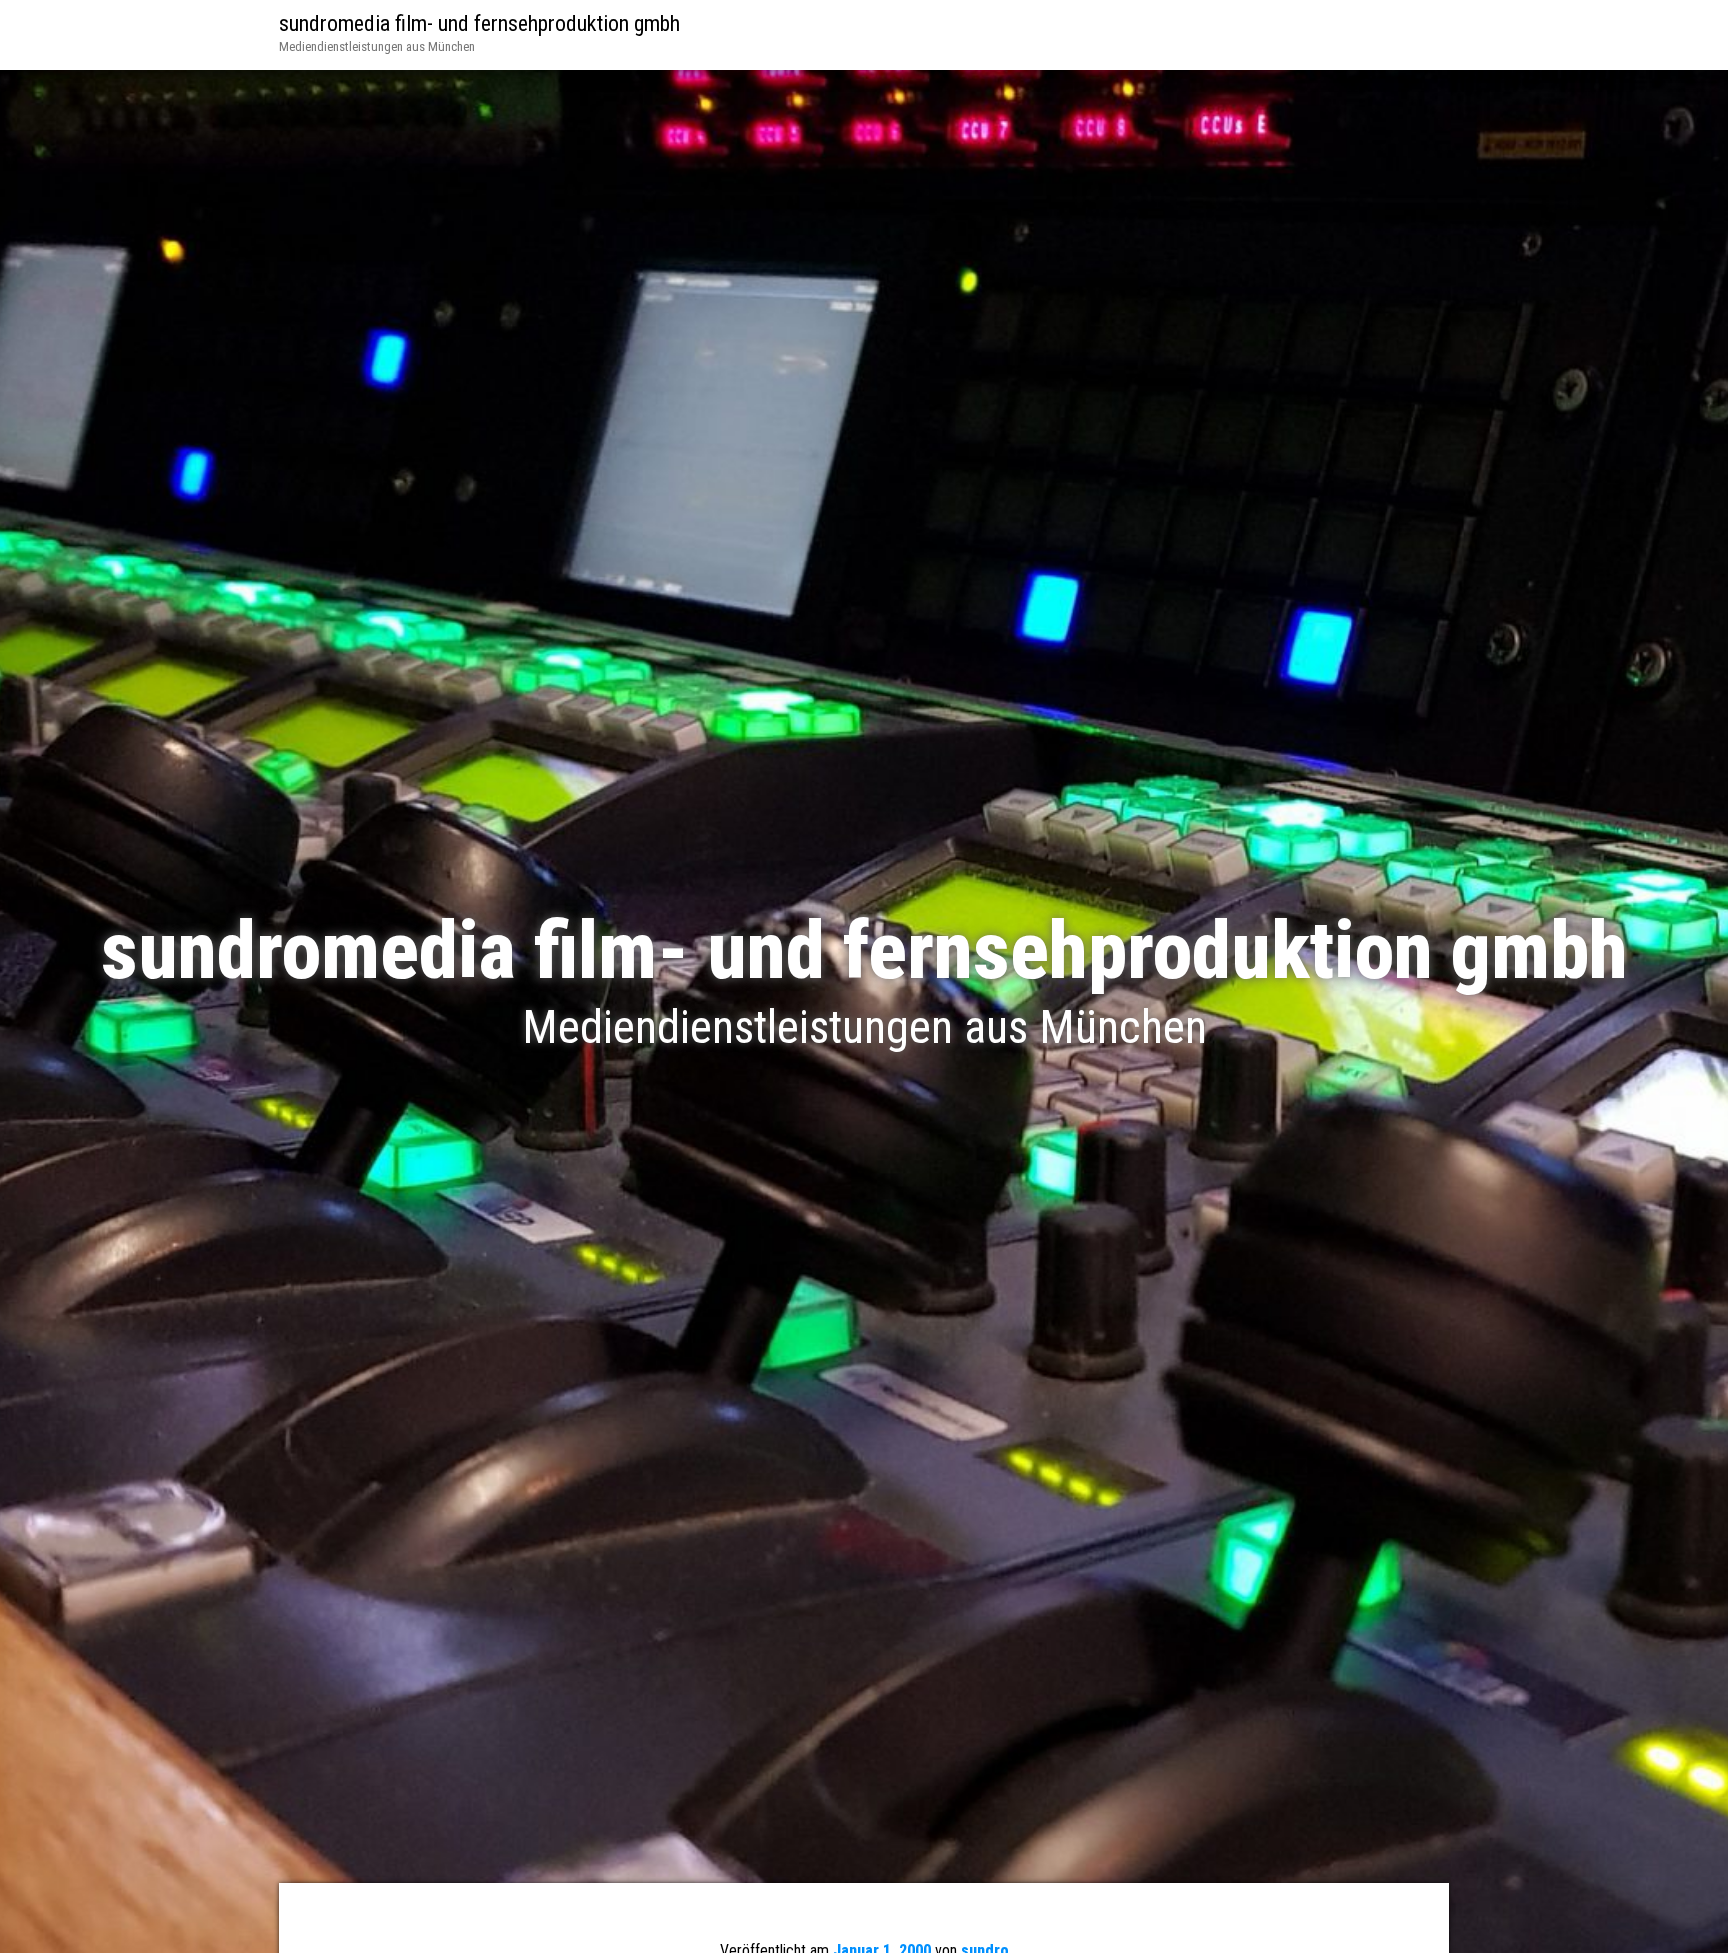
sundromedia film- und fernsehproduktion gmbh (479, 23)
